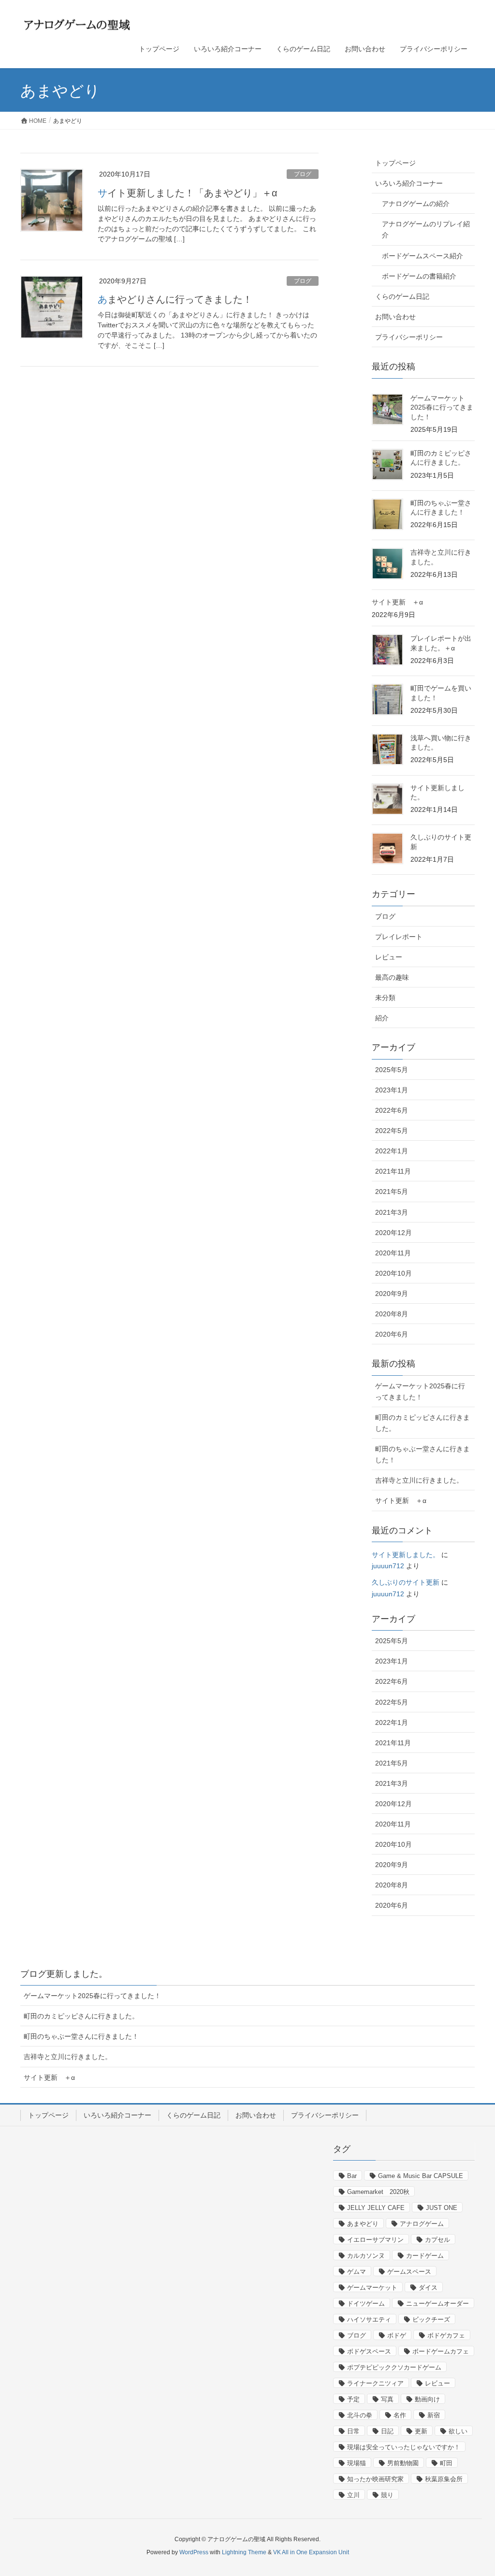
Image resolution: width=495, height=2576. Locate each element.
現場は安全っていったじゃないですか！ (404, 2447)
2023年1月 (392, 1090)
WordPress (194, 2552)
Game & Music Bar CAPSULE (421, 2176)
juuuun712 (388, 1566)
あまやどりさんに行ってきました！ (175, 299)
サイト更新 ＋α (397, 602)
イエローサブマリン (375, 2240)
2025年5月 (392, 1070)
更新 (421, 2431)
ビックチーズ (431, 2319)
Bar (352, 2176)
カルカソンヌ (366, 2256)
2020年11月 (393, 1253)
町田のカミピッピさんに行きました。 (422, 1423)
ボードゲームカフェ (441, 2351)
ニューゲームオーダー (437, 2304)
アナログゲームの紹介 (416, 204)
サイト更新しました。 (406, 1555)
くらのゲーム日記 (402, 296)
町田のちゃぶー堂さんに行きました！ (422, 1454)
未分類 (385, 998)
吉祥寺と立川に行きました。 (419, 1480)
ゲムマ (357, 2272)
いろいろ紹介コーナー (409, 183)
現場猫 (357, 2463)
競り (387, 2495)
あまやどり (363, 2224)
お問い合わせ (395, 317)
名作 (400, 2415)
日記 (387, 2431)
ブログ (303, 174)
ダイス (428, 2288)
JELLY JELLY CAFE (376, 2208)
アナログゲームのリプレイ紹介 (426, 229)
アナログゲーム (422, 2224)
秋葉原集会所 (444, 2479)
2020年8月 (392, 1314)
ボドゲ (397, 2335)
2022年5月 (392, 1131)
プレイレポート (399, 937)
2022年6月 (392, 1110)
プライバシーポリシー (409, 337)
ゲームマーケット (372, 2288)
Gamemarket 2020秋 (378, 2192)
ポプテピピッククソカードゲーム (394, 2367)
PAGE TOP (474, 2490)
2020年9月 (392, 1294)
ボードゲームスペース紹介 (422, 256)
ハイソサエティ (369, 2319)
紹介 (382, 1018)
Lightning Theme (244, 2552)
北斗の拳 (360, 2415)
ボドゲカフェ (446, 2335)
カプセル (437, 2240)
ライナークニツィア (375, 2383)
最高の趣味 (392, 977)
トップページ (395, 163)
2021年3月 (392, 1212)
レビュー (389, 957)
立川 (353, 2495)
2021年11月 (393, 1171)
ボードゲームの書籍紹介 (419, 276)
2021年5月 (392, 1192)
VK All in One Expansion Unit (311, 2552)
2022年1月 (392, 1151)
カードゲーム (425, 2256)
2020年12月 (393, 1233)
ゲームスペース (409, 2272)
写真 (387, 2399)
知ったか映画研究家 (375, 2479)
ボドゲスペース (369, 2351)
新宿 (434, 2415)
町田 (446, 2463)
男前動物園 (403, 2463)
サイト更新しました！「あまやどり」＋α (188, 193)
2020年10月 (393, 1273)
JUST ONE (442, 2208)
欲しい (458, 2431)
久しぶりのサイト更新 (406, 1582)
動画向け (427, 2399)
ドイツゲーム (366, 2304)
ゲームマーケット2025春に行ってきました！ (442, 407)
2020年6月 (392, 1334)
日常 (353, 2431)
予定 (353, 2399)
